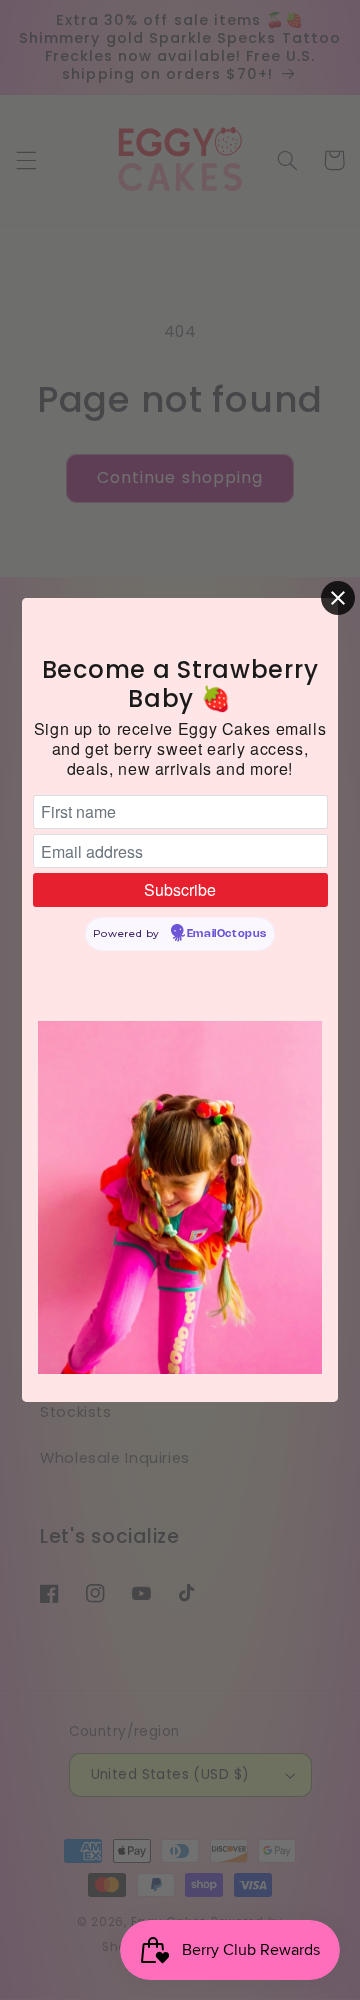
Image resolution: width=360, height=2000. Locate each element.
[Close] (338, 598)
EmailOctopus (227, 934)
